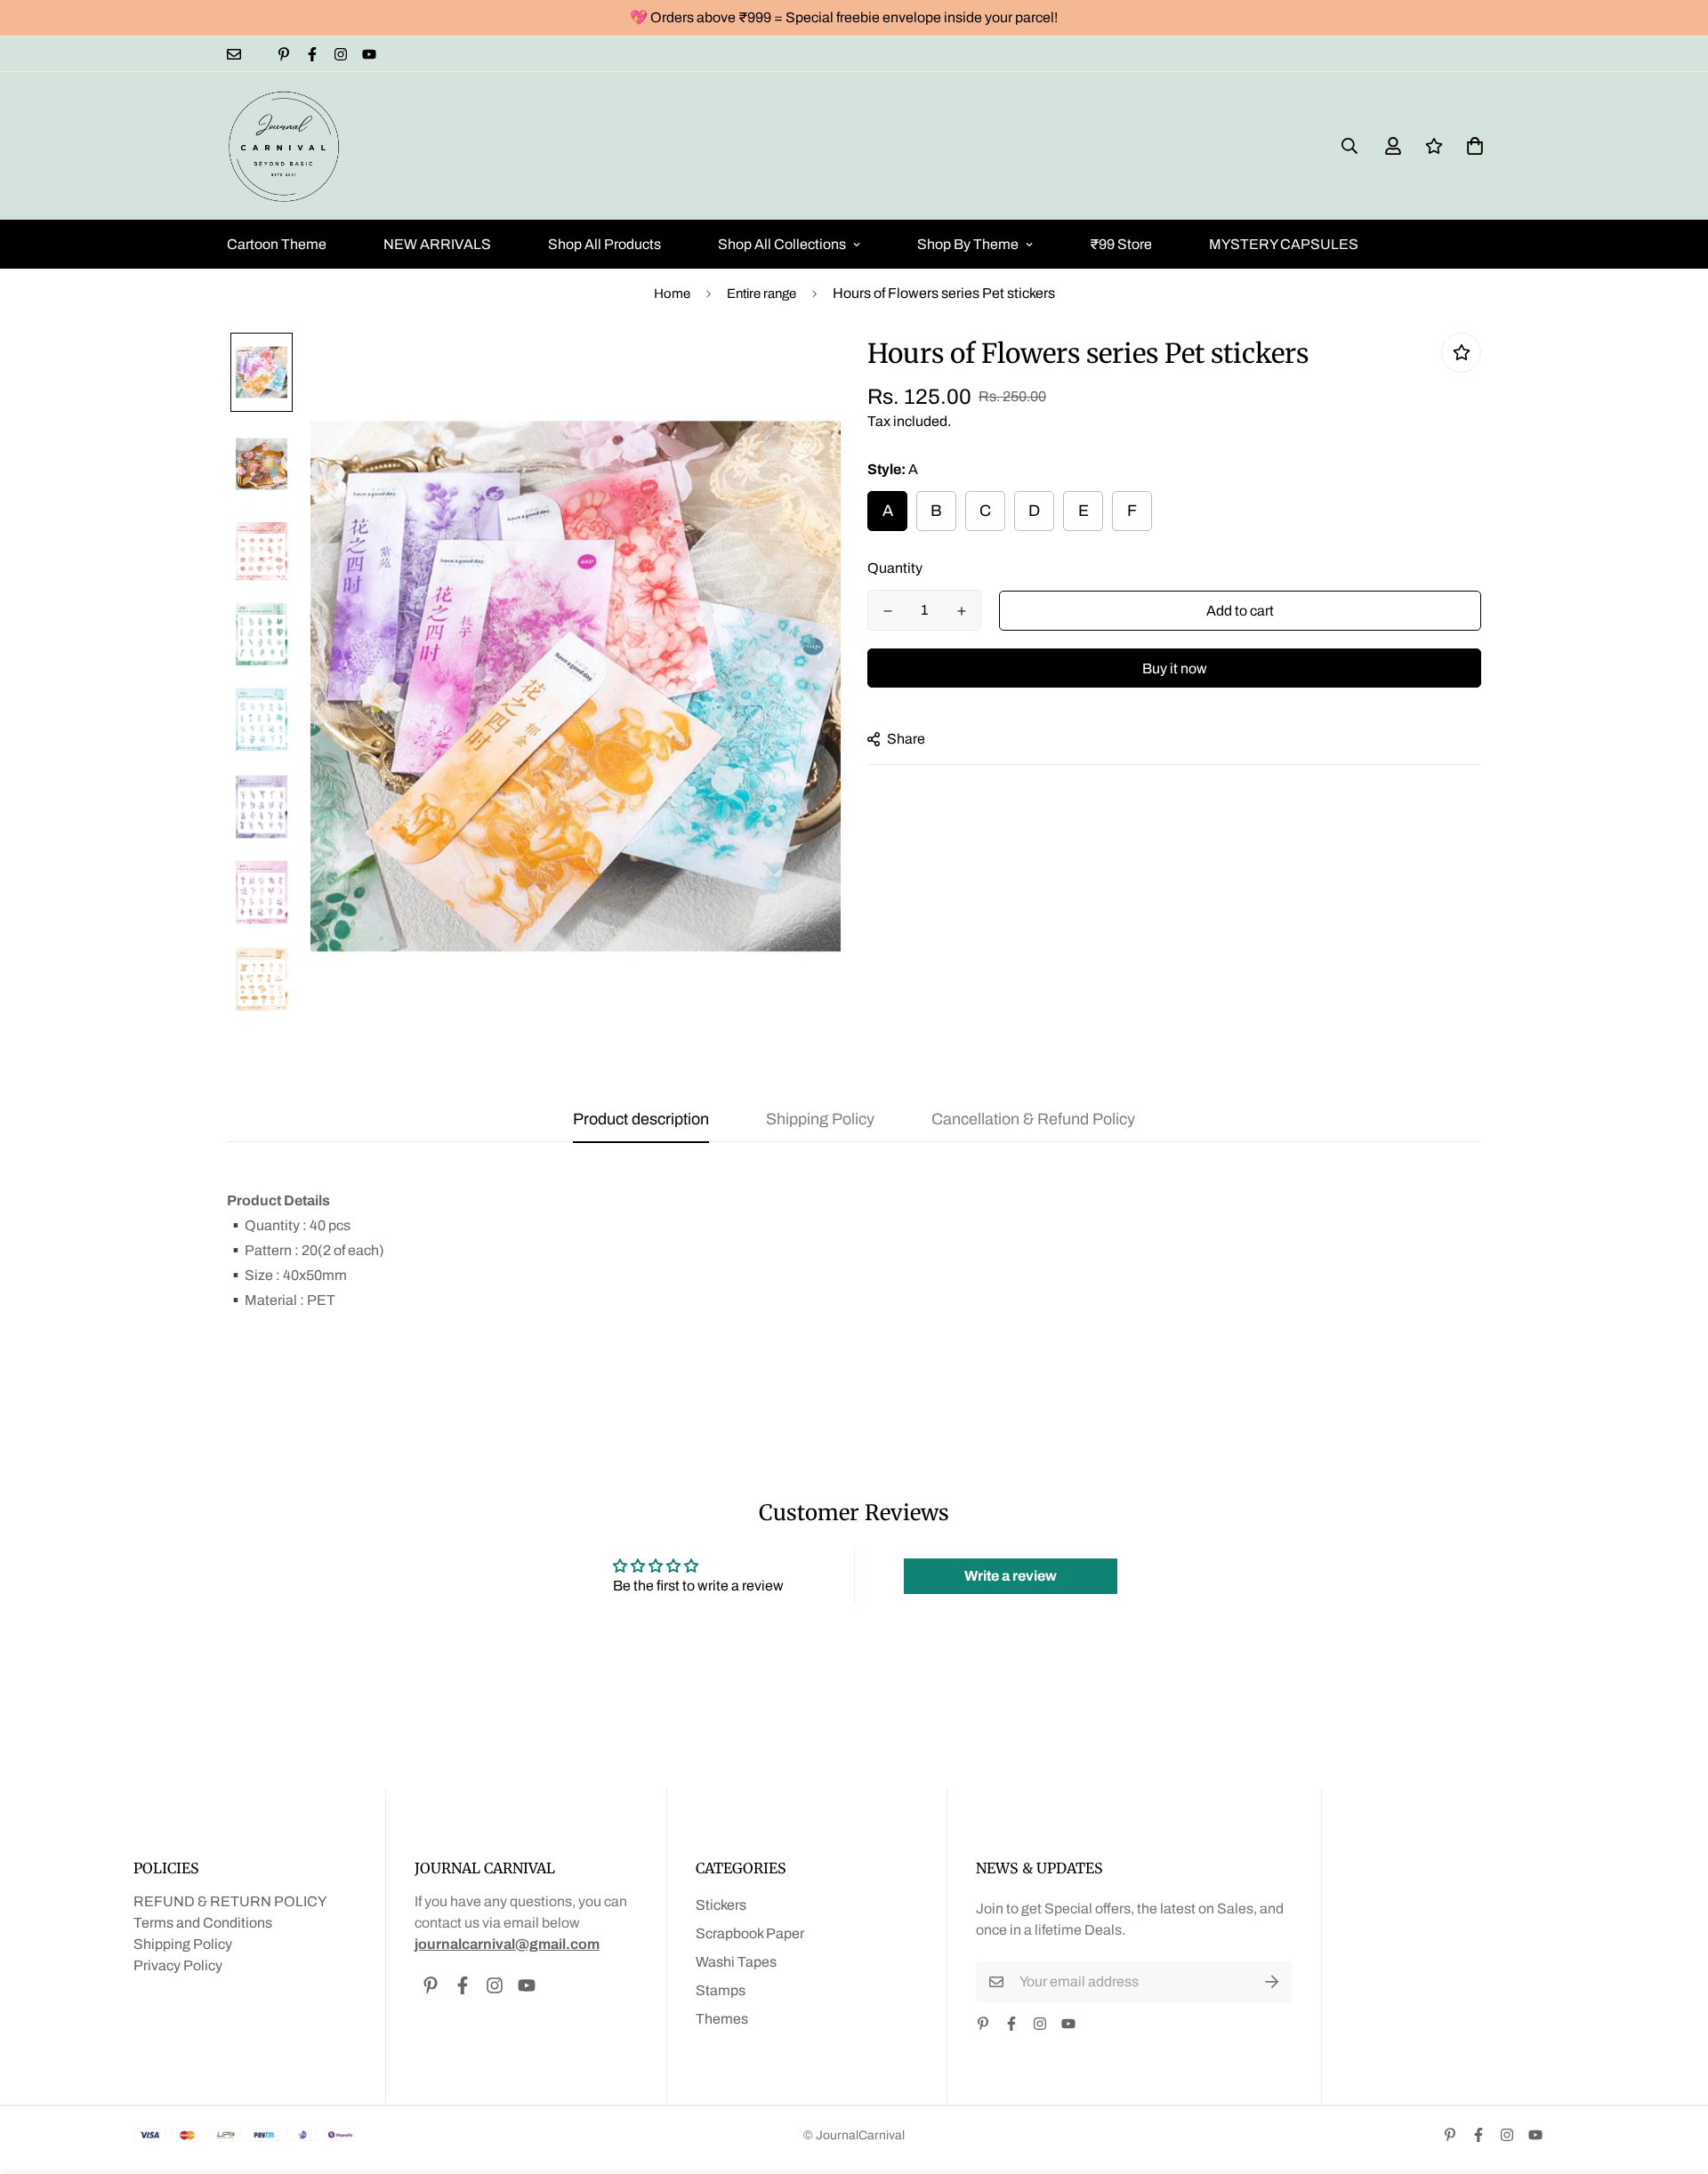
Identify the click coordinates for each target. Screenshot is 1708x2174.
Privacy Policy (178, 1965)
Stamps (721, 1990)
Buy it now (1175, 668)
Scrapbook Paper (750, 1933)
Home (672, 294)
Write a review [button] (1011, 1576)
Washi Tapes (736, 1962)
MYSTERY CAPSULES (1284, 244)
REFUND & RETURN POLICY (230, 1901)
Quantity (895, 568)
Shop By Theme (968, 244)
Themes (722, 2019)
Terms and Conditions (203, 1923)
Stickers (721, 1905)
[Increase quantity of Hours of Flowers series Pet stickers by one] (961, 611)
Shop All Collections (782, 244)
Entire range (761, 294)
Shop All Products (604, 244)
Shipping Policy (183, 1944)
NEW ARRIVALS (437, 244)
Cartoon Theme (277, 244)
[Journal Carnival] (285, 146)
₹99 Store (1121, 244)
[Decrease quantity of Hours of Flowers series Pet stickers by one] (887, 611)
